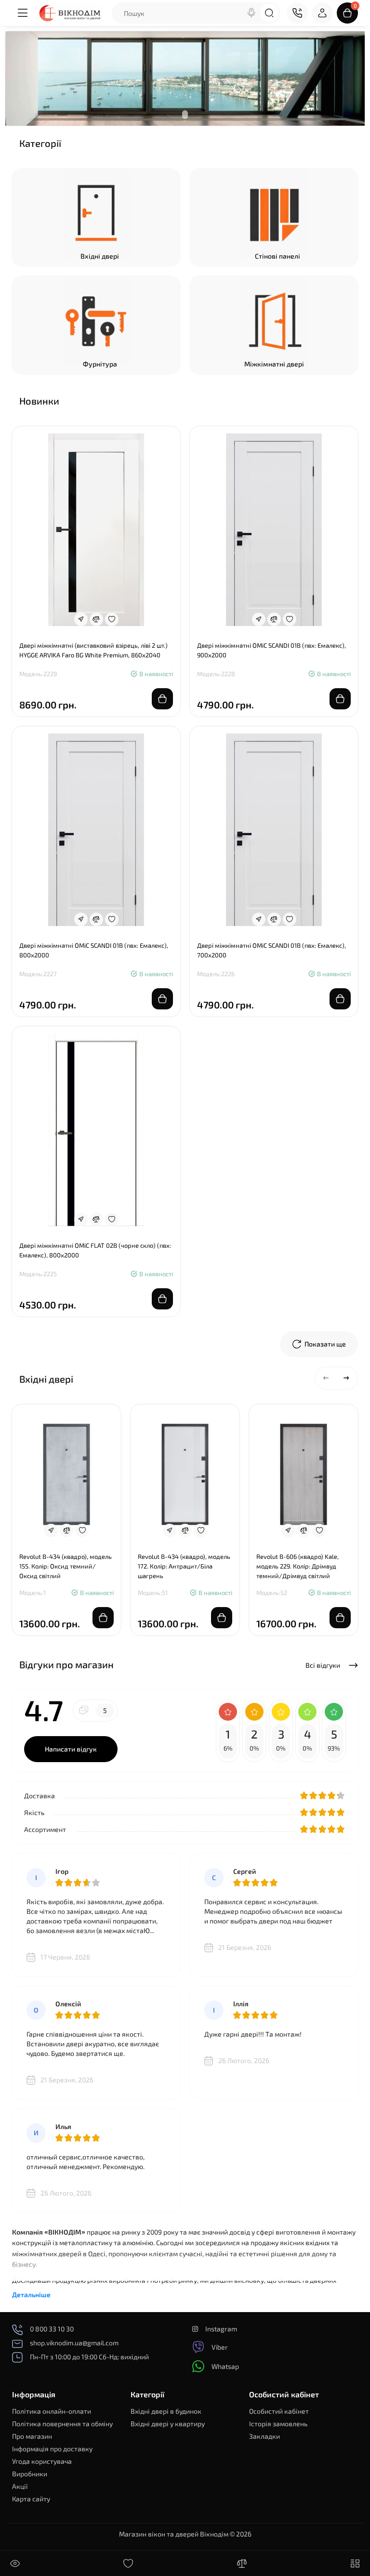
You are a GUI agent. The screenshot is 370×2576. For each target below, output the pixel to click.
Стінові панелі (277, 256)
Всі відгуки (324, 1665)
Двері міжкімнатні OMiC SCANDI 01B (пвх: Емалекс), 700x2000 (271, 950)
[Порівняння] (242, 2563)
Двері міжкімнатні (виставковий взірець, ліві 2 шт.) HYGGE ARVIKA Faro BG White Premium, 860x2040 (93, 650)
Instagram (221, 2329)
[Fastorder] (81, 619)
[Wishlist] (112, 619)
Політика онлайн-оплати (52, 2411)
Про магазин (32, 2436)
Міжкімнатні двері (274, 364)
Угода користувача (42, 2461)
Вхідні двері (100, 256)
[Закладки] (128, 2563)
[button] (326, 1378)
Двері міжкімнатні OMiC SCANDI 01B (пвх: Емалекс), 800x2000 (94, 950)
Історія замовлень (278, 2424)
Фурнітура (100, 364)
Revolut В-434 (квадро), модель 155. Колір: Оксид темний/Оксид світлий (66, 1566)
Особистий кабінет (279, 2411)
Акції (20, 2486)
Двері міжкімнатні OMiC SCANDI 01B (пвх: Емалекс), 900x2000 (271, 650)
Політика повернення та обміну (62, 2424)
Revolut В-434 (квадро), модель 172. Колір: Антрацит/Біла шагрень (184, 1566)
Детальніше (31, 2295)
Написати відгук (71, 1749)
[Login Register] (322, 13)
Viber (220, 2347)
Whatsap (225, 2366)
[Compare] (96, 619)
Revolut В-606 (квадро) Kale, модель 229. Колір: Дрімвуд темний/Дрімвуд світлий (297, 1566)
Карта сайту (31, 2499)
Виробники (30, 2474)
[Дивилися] (15, 2563)
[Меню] (23, 13)
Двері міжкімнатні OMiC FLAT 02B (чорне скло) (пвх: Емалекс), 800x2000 (95, 1250)
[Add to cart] (162, 699)
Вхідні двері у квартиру (168, 2424)
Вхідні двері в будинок (166, 2411)
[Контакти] (297, 13)
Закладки (264, 2436)
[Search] (251, 13)
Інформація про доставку (52, 2449)
